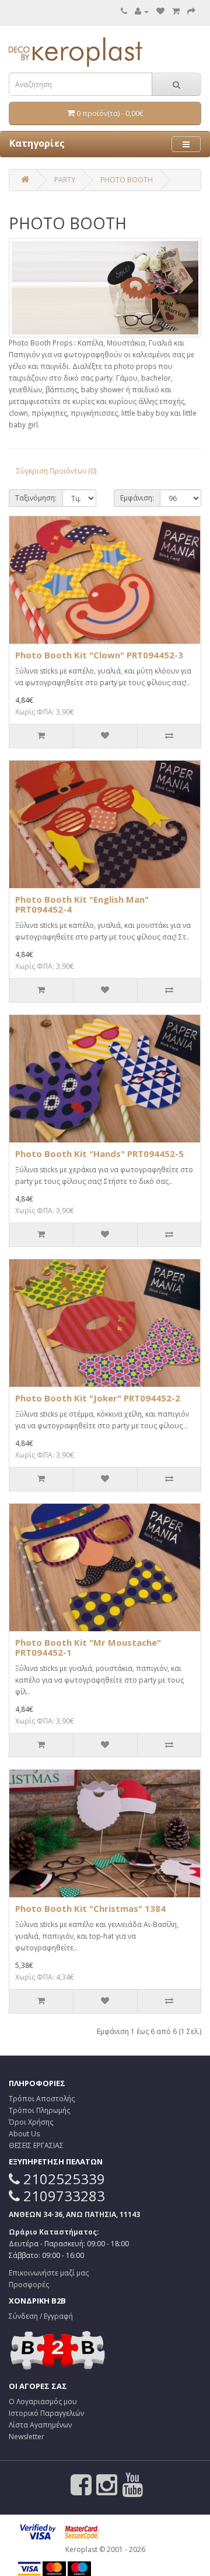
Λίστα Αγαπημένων (40, 2425)
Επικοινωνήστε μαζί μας (49, 2273)
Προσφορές (29, 2285)
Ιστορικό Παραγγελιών (46, 2413)
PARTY (65, 180)
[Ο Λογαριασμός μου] (142, 11)
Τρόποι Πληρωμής (39, 2110)
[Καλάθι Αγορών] (176, 11)
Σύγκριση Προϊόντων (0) (56, 471)
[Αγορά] (191, 11)
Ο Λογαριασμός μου (43, 2401)
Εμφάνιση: (137, 498)
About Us (24, 2134)
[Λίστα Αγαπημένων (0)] (160, 11)
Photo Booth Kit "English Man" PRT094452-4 (82, 904)
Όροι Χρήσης (31, 2122)
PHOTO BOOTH (127, 180)
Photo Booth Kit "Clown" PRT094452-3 (99, 655)
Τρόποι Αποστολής (42, 2099)
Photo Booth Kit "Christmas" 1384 (90, 1908)
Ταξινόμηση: (36, 498)
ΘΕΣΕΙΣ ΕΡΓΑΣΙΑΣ (36, 2145)
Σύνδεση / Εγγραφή (41, 2316)
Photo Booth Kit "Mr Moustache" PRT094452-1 (88, 1647)
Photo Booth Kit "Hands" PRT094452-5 (99, 1154)
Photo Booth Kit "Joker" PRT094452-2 (98, 1398)
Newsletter (27, 2437)
